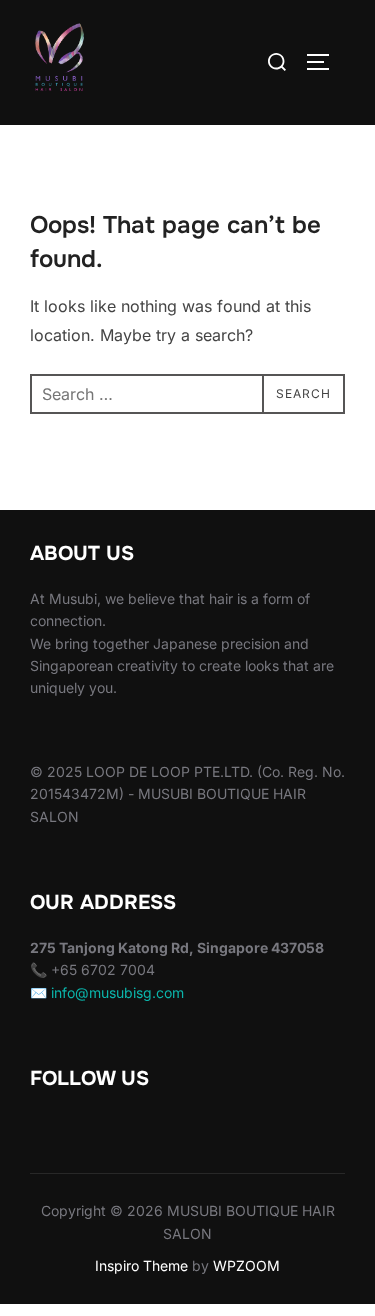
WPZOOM (246, 1265)
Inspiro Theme (141, 1265)
